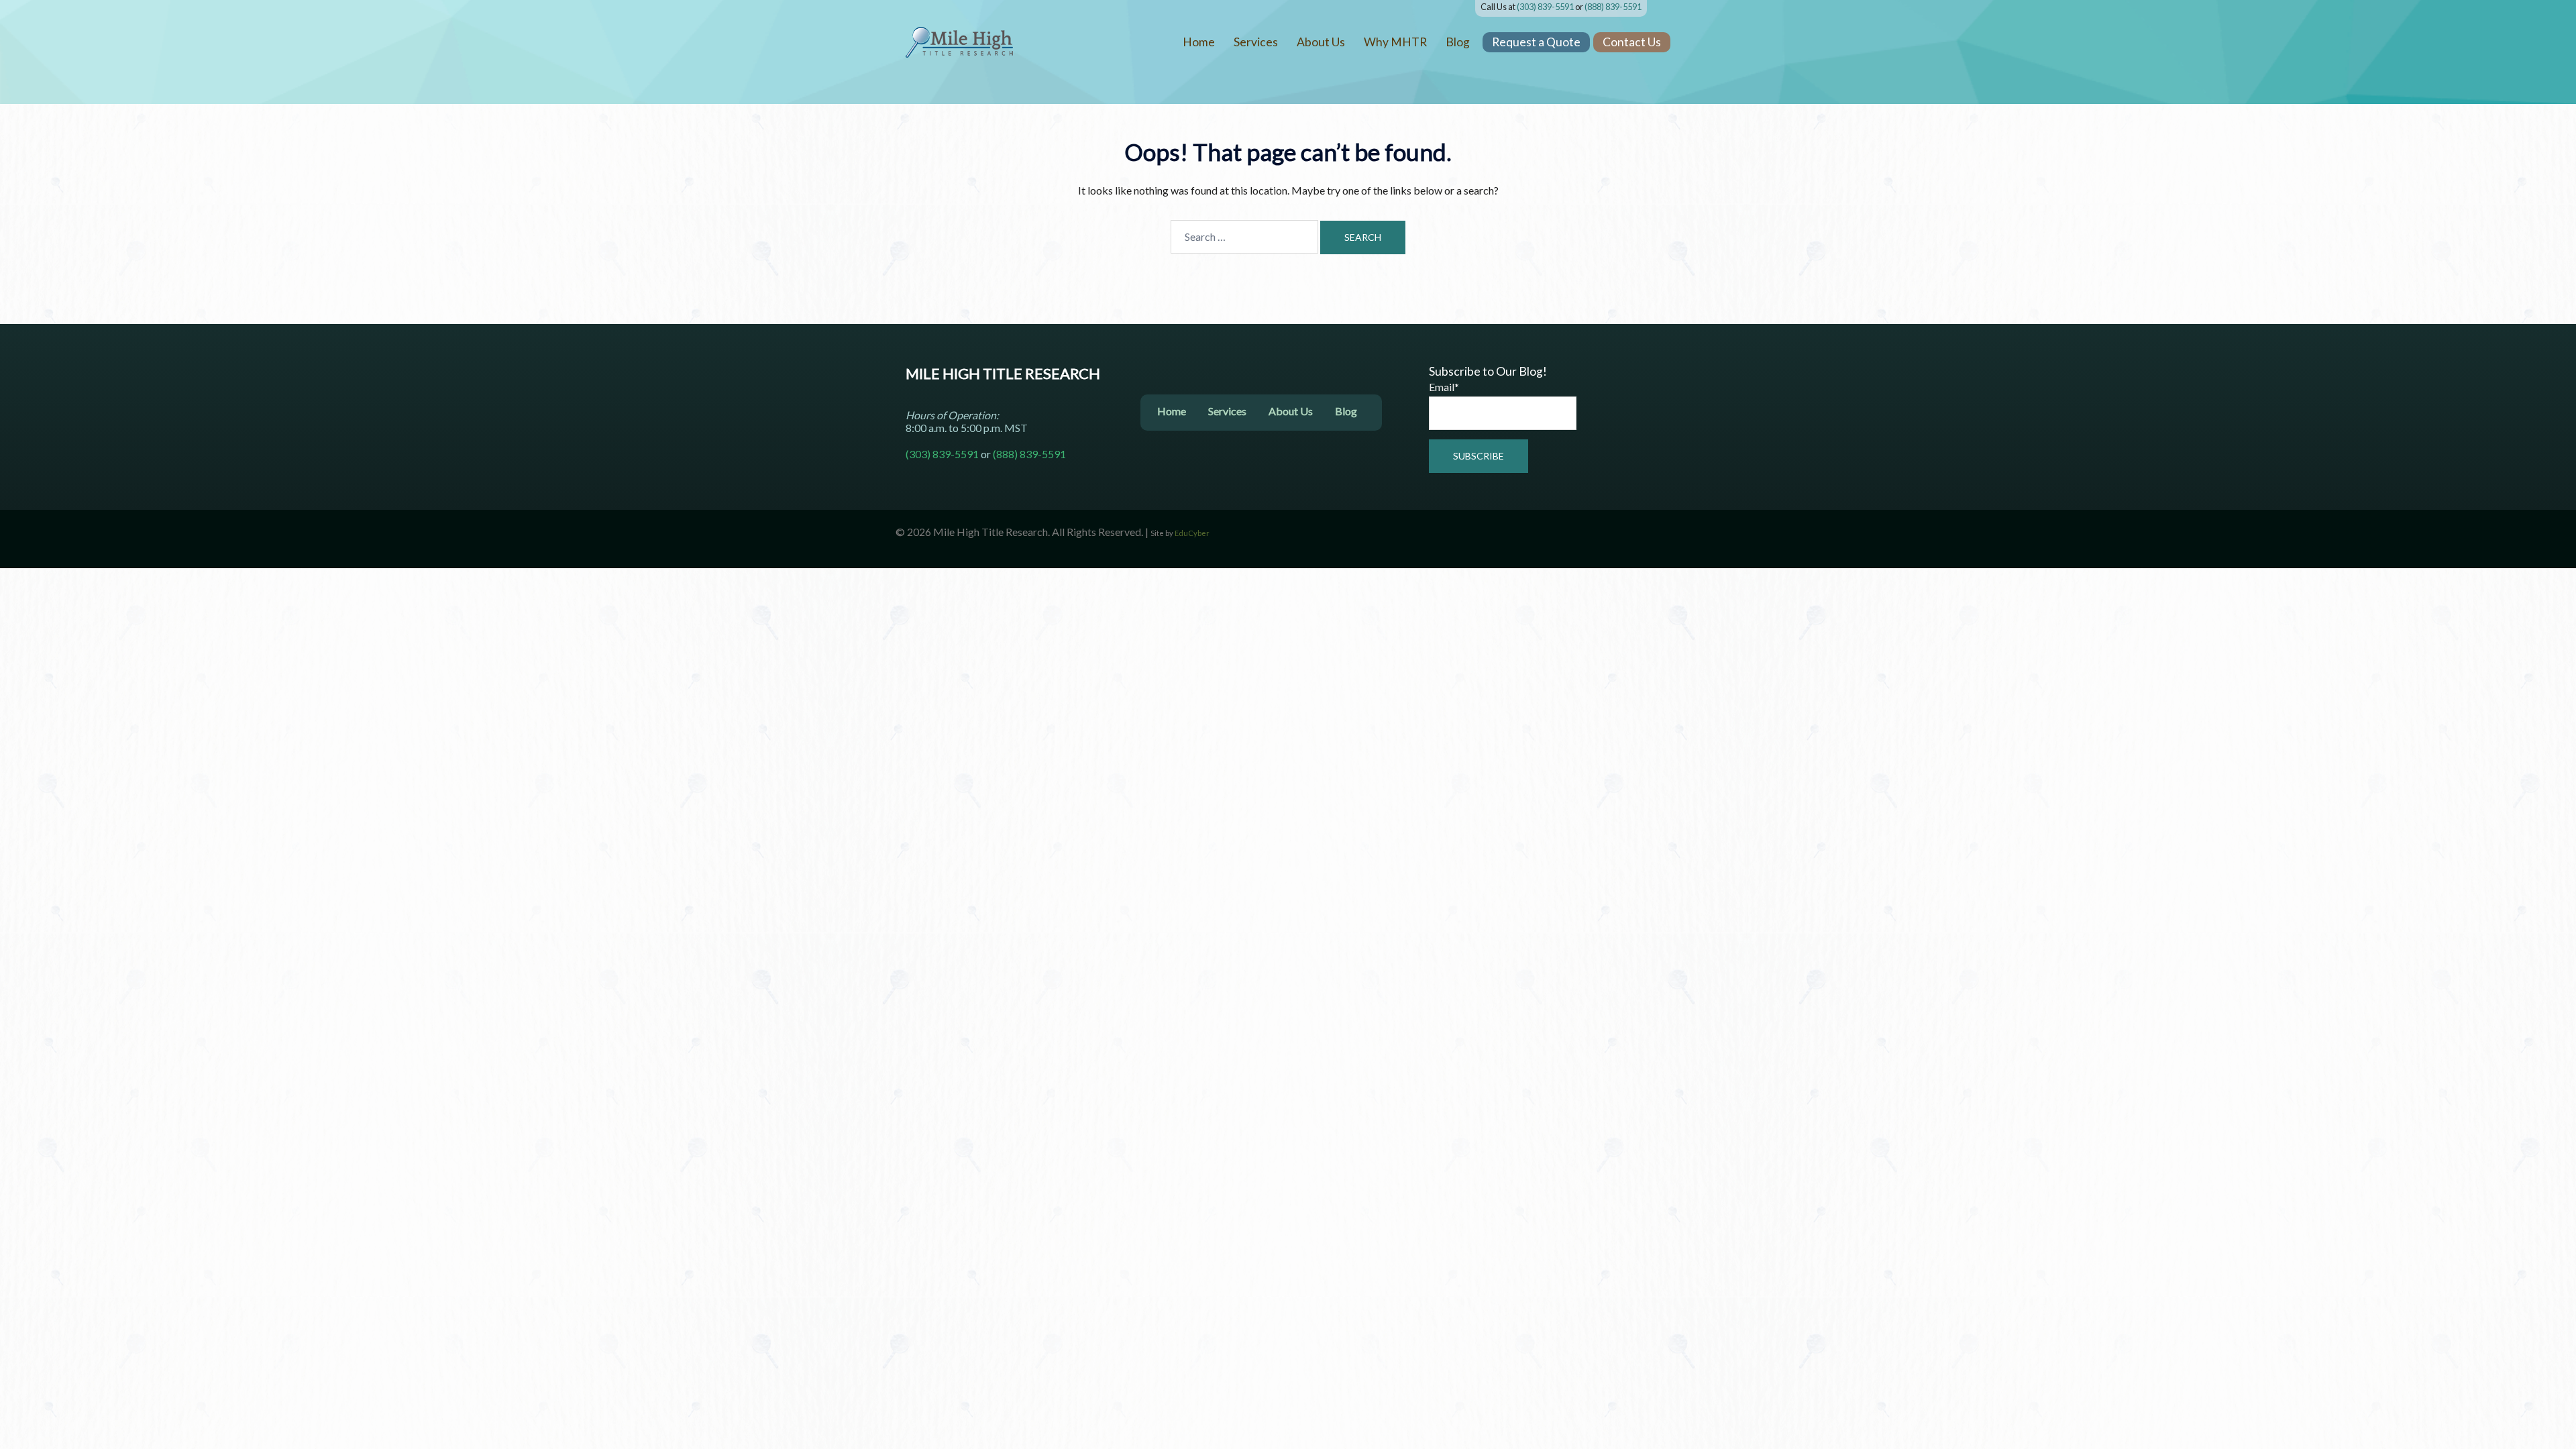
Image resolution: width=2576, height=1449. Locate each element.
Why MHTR (1395, 42)
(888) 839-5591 (1613, 7)
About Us (1321, 42)
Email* (1444, 387)
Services (1256, 42)
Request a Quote (1536, 42)
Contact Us (1632, 42)
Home (1199, 42)
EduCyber (1192, 533)
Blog (1458, 42)
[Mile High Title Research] (959, 41)
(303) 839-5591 (1545, 7)
